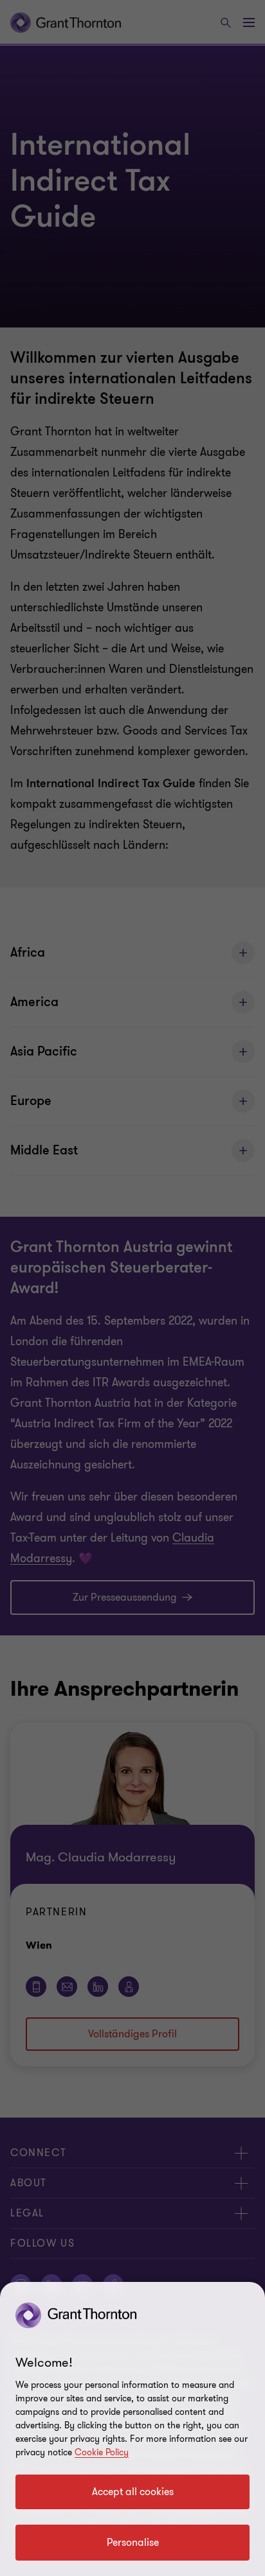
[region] (132, 2429)
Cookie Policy (102, 2452)
